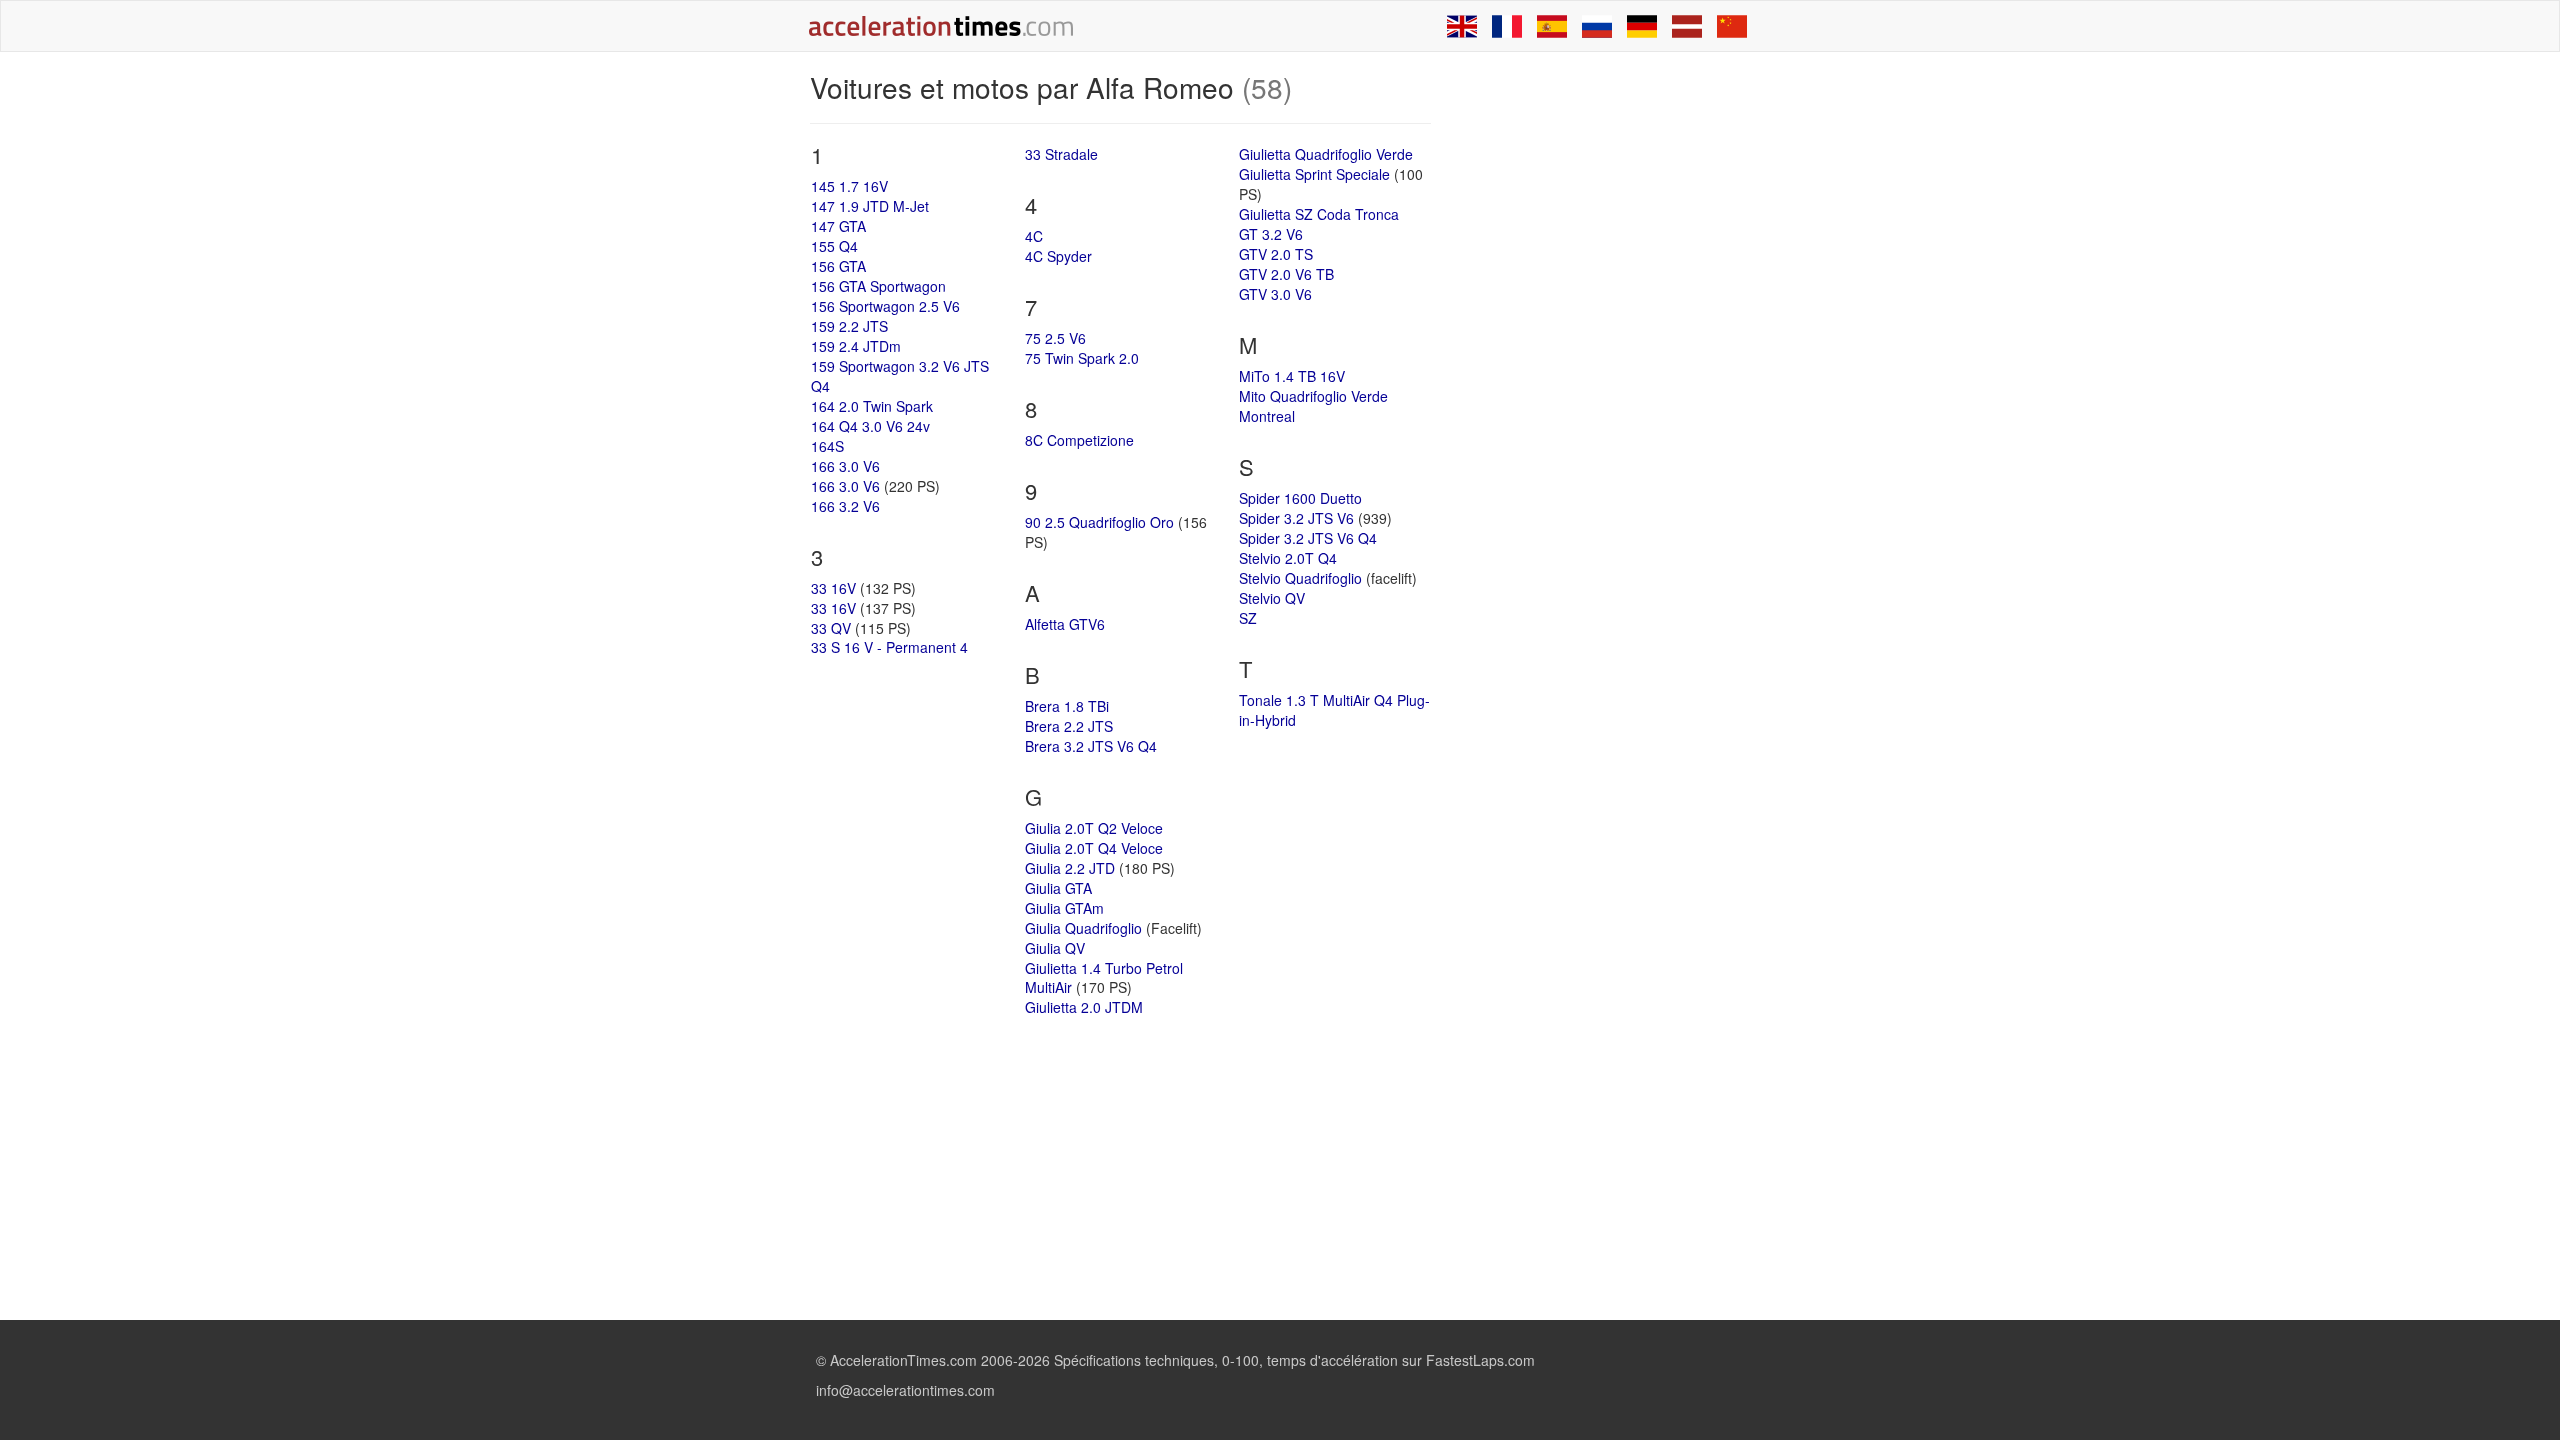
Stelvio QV (1272, 598)
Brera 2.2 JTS (1069, 726)
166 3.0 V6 (845, 466)
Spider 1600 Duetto (1300, 498)
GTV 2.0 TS (1276, 254)
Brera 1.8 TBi (1067, 706)
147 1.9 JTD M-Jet (870, 206)
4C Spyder (1058, 256)
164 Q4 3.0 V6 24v (870, 426)
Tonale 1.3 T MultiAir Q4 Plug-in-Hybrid (1334, 710)
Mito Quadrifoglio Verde (1313, 396)
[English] (1462, 26)
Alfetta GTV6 (1065, 624)
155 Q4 (834, 246)
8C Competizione (1079, 440)
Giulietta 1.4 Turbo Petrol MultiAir (1104, 978)
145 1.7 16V (849, 186)
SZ (1248, 618)
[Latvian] (1687, 26)
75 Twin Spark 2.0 (1082, 358)
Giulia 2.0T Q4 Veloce (1094, 848)
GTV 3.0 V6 (1275, 294)
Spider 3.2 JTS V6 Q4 (1308, 538)
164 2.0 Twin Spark (872, 406)
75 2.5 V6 (1055, 338)
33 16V (833, 588)
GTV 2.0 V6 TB (1286, 274)
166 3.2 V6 (845, 506)
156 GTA (838, 266)
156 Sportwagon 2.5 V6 (885, 306)
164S (827, 446)
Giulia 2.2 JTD (1070, 868)
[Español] (1552, 26)
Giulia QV (1055, 948)
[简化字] (1732, 26)
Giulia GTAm (1064, 908)
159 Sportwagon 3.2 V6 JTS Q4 (900, 376)
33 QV (831, 628)
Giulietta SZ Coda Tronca (1319, 214)
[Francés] (1507, 26)
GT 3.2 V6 (1271, 234)
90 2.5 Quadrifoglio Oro (1099, 522)
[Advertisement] (1602, 372)
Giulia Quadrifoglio (1083, 928)
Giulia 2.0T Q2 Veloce (1094, 828)
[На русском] (1597, 26)
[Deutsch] (1642, 26)
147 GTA (838, 226)
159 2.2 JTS (849, 326)
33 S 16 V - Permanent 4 (889, 647)
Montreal (1267, 416)
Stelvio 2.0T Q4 (1288, 558)
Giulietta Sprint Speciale (1314, 174)
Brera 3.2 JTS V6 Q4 (1091, 746)
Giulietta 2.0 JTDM (1084, 1007)
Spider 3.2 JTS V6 (1296, 518)
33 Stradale (1061, 154)
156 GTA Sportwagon (878, 286)
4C (1034, 236)
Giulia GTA (1058, 888)
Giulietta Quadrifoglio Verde (1326, 154)
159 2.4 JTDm (856, 346)
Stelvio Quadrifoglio (1300, 578)
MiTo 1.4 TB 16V (1292, 376)
